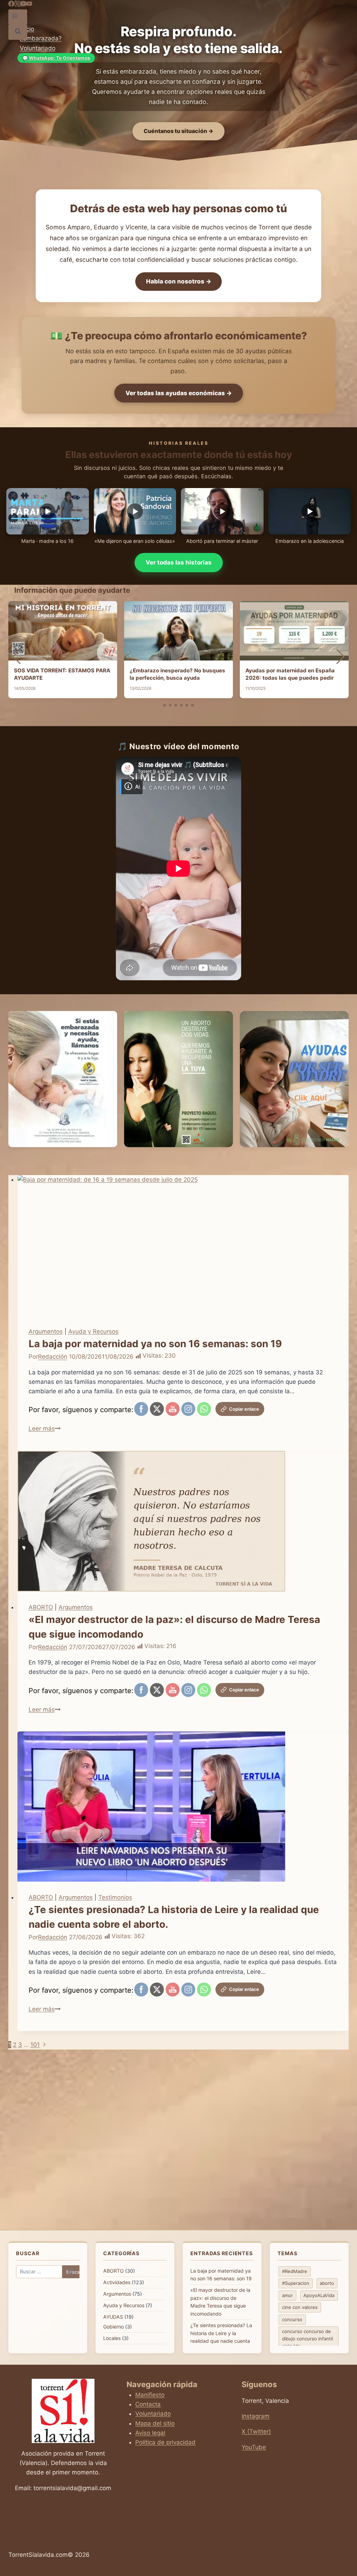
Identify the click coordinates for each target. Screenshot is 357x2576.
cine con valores (300, 2307)
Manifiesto (150, 2395)
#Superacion (296, 2283)
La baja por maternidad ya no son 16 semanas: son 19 (155, 1344)
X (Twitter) (256, 2431)
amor (287, 2295)
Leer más (45, 1429)
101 (35, 2045)
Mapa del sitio (155, 2423)
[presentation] (183, 1245)
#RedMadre (295, 2271)
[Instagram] (17, 5)
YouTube (254, 2447)
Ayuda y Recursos (93, 1331)
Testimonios (115, 1897)
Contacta (148, 2404)
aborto (327, 2283)
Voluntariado (38, 48)
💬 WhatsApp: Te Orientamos (56, 58)
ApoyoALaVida (319, 2295)
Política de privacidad (165, 2442)
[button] (165, 705)
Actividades (117, 2282)
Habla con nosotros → (179, 281)
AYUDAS (113, 2317)
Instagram (256, 2416)
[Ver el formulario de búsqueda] (18, 32)
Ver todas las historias (179, 562)
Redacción (53, 1357)
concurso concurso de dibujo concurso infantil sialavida (307, 2339)
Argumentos (46, 1331)
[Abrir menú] (15, 17)
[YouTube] (23, 5)
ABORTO (41, 1607)
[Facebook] (11, 5)
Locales (112, 2338)
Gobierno (113, 2327)
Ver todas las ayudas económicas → (179, 393)
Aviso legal (150, 2433)
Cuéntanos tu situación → (178, 131)
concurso (292, 2319)
